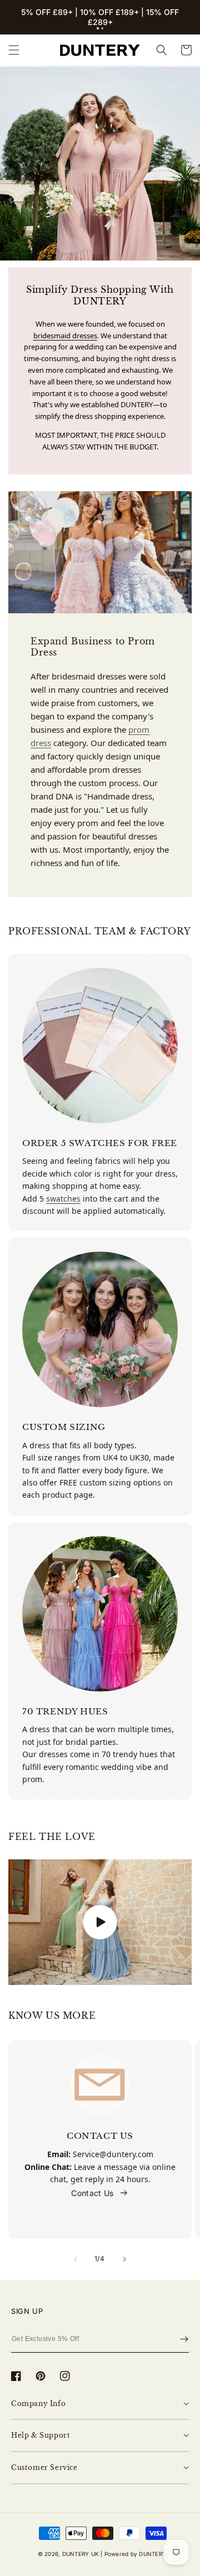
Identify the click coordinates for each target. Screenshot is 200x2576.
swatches (63, 1199)
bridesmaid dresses (65, 336)
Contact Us (92, 2193)
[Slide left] (76, 2259)
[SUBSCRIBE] (184, 2339)
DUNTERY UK (81, 2554)
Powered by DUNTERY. (136, 2554)
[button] (98, 28)
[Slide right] (124, 2259)
